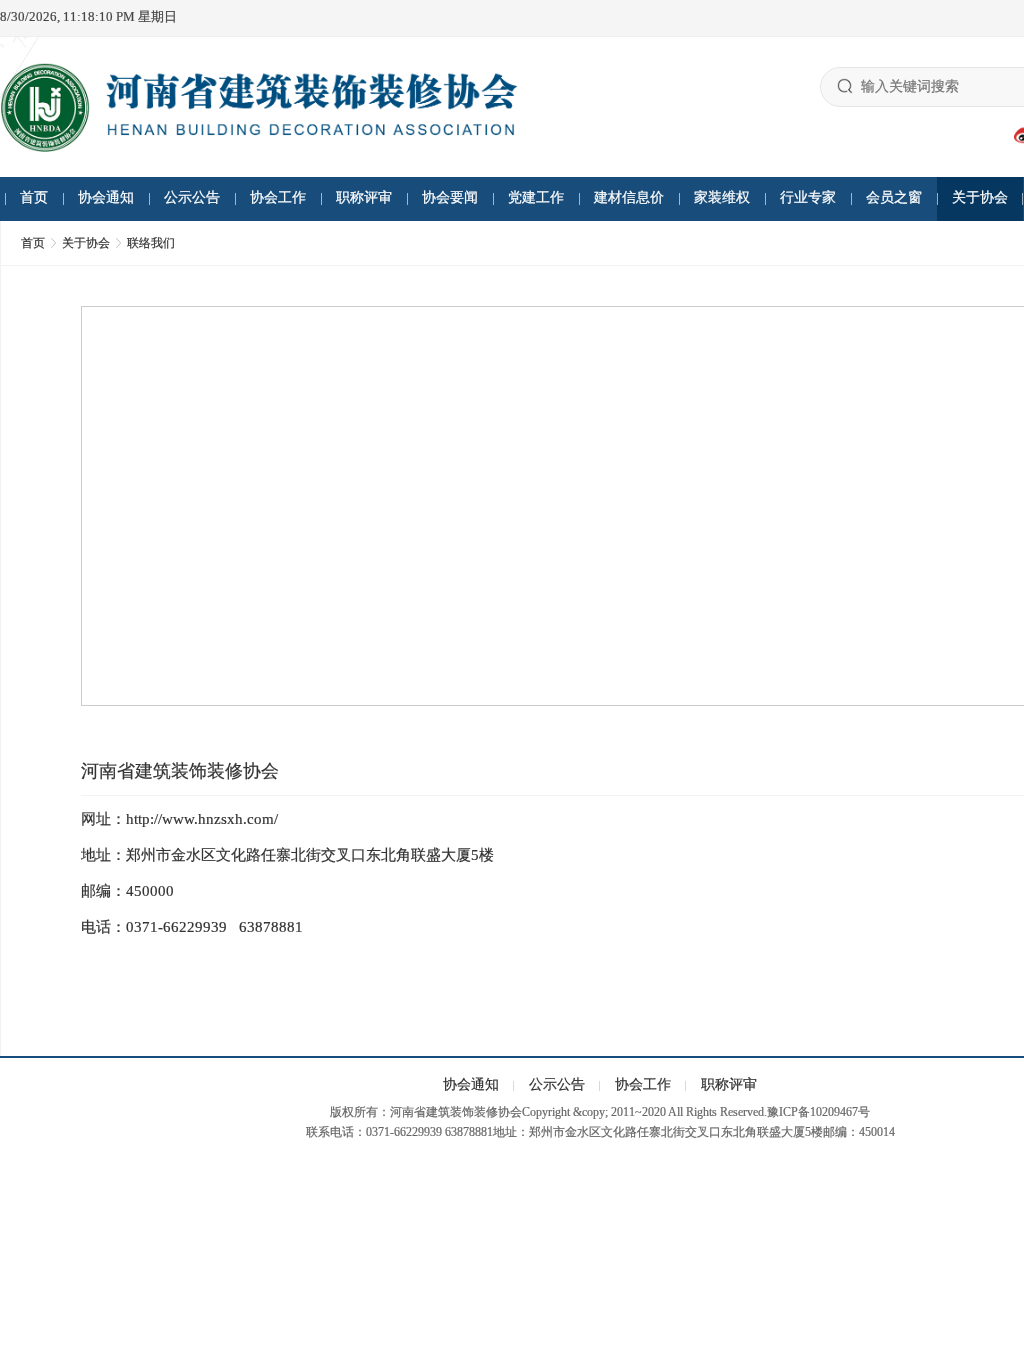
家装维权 (722, 197)
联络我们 (151, 243)
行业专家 (808, 197)
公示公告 (192, 197)
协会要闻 (450, 197)
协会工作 (278, 197)
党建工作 (536, 197)
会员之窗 (894, 197)
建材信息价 (629, 197)
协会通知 (106, 197)
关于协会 (980, 197)
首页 (34, 197)
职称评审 (364, 197)
